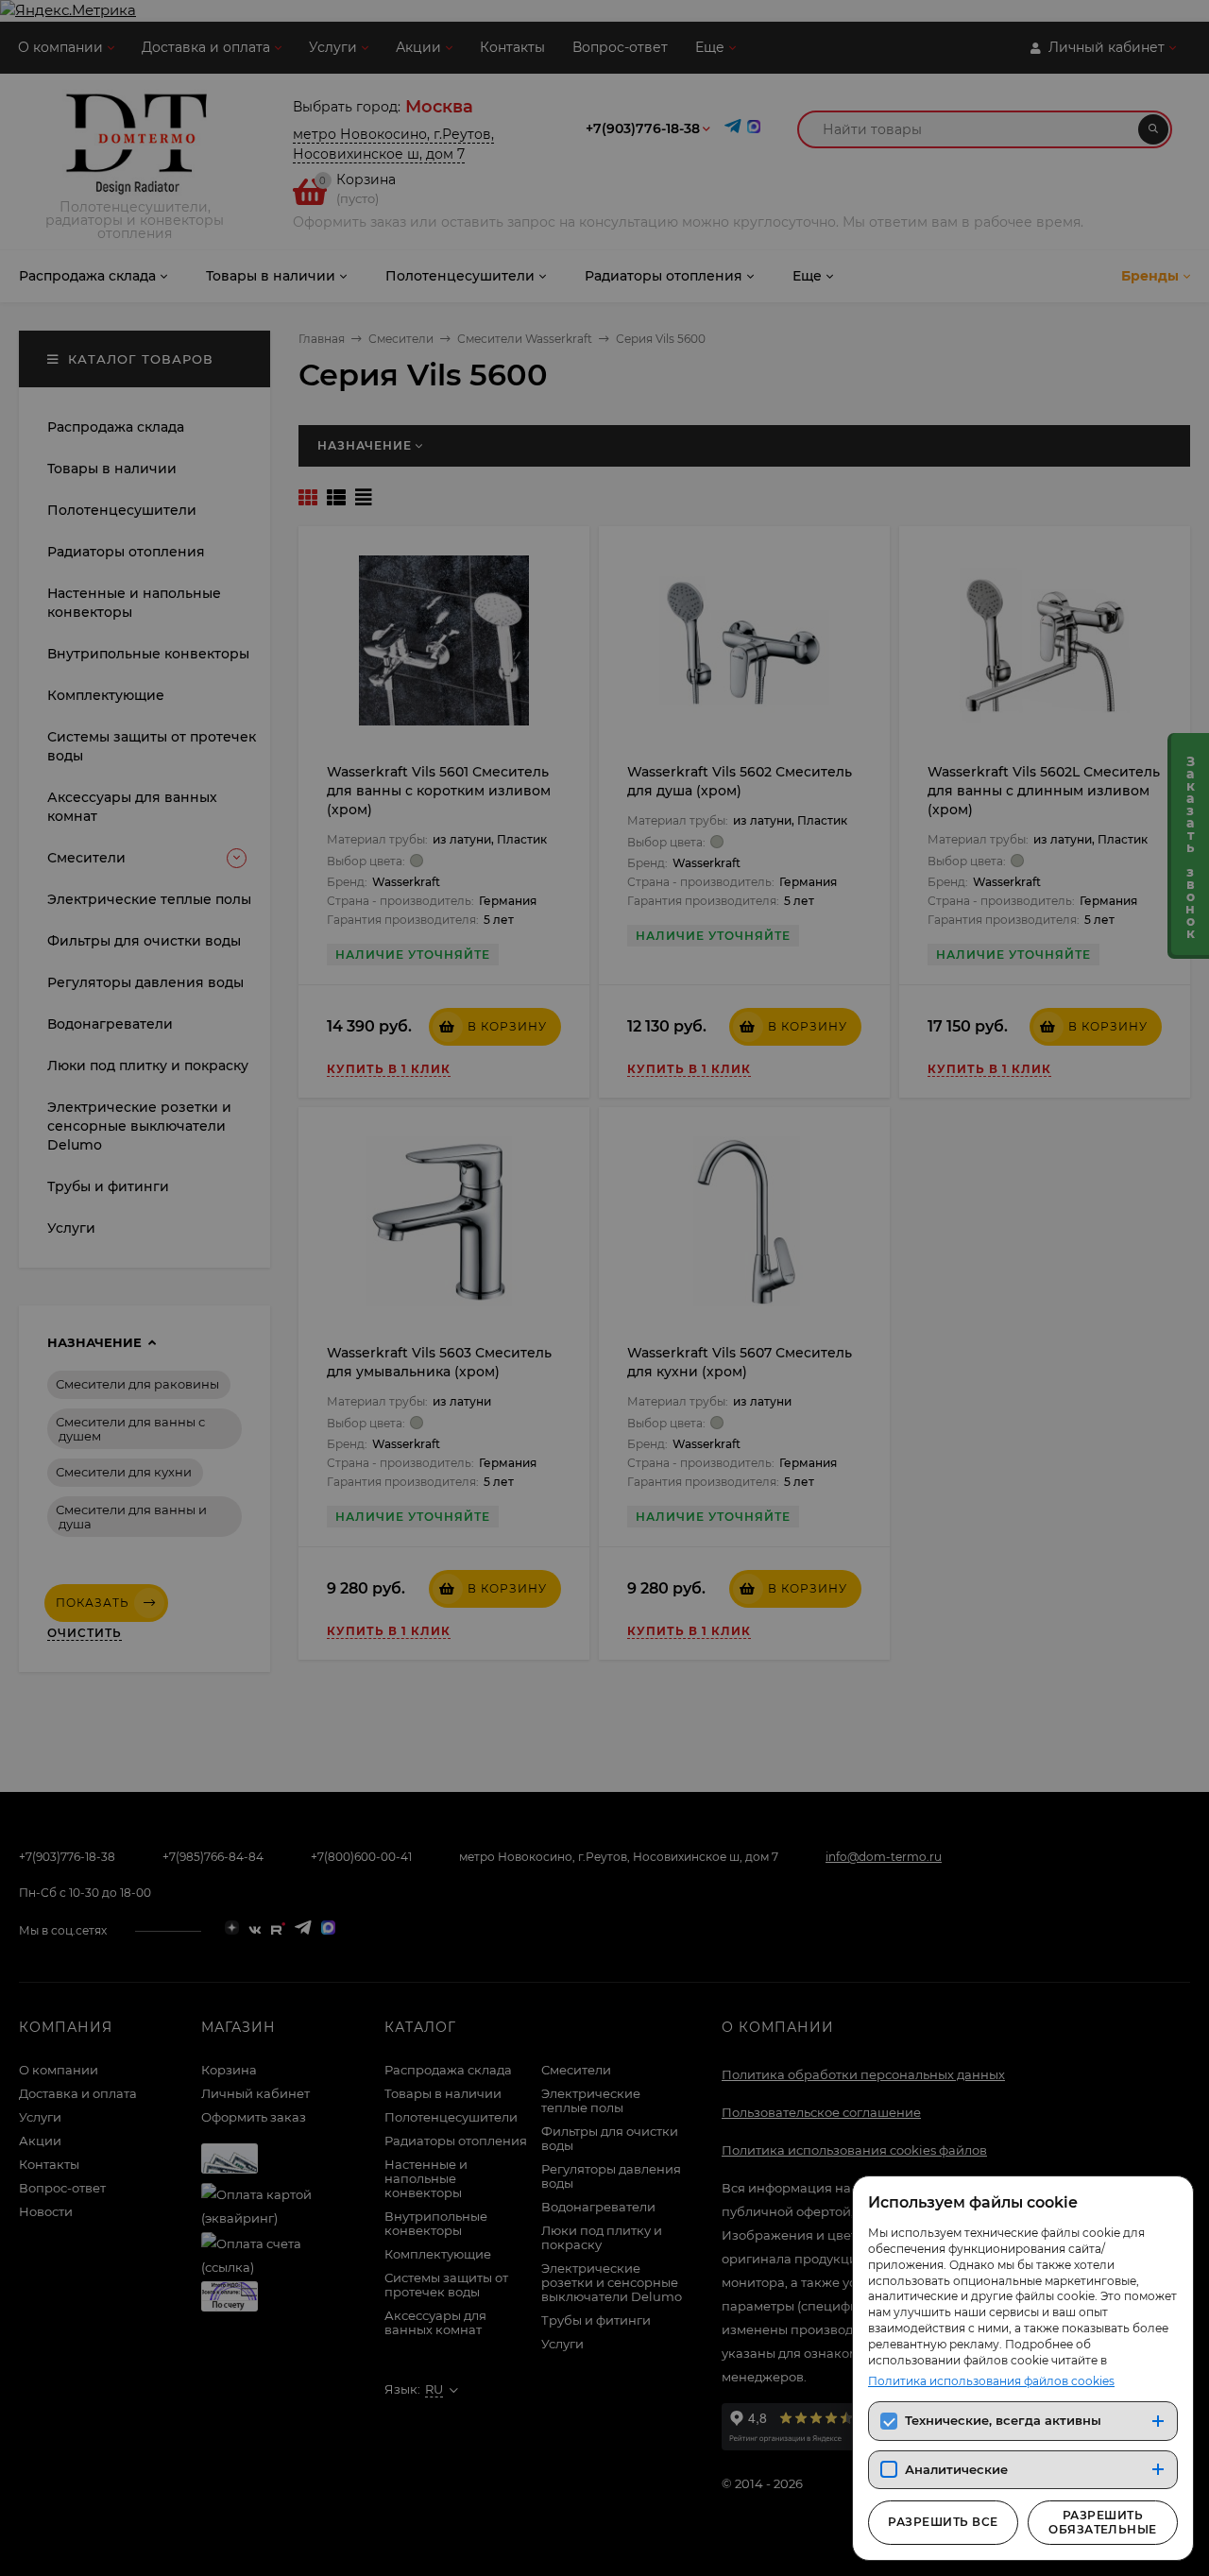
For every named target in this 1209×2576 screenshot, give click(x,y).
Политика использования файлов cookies (991, 2381)
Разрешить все (943, 2522)
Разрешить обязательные (1103, 2522)
